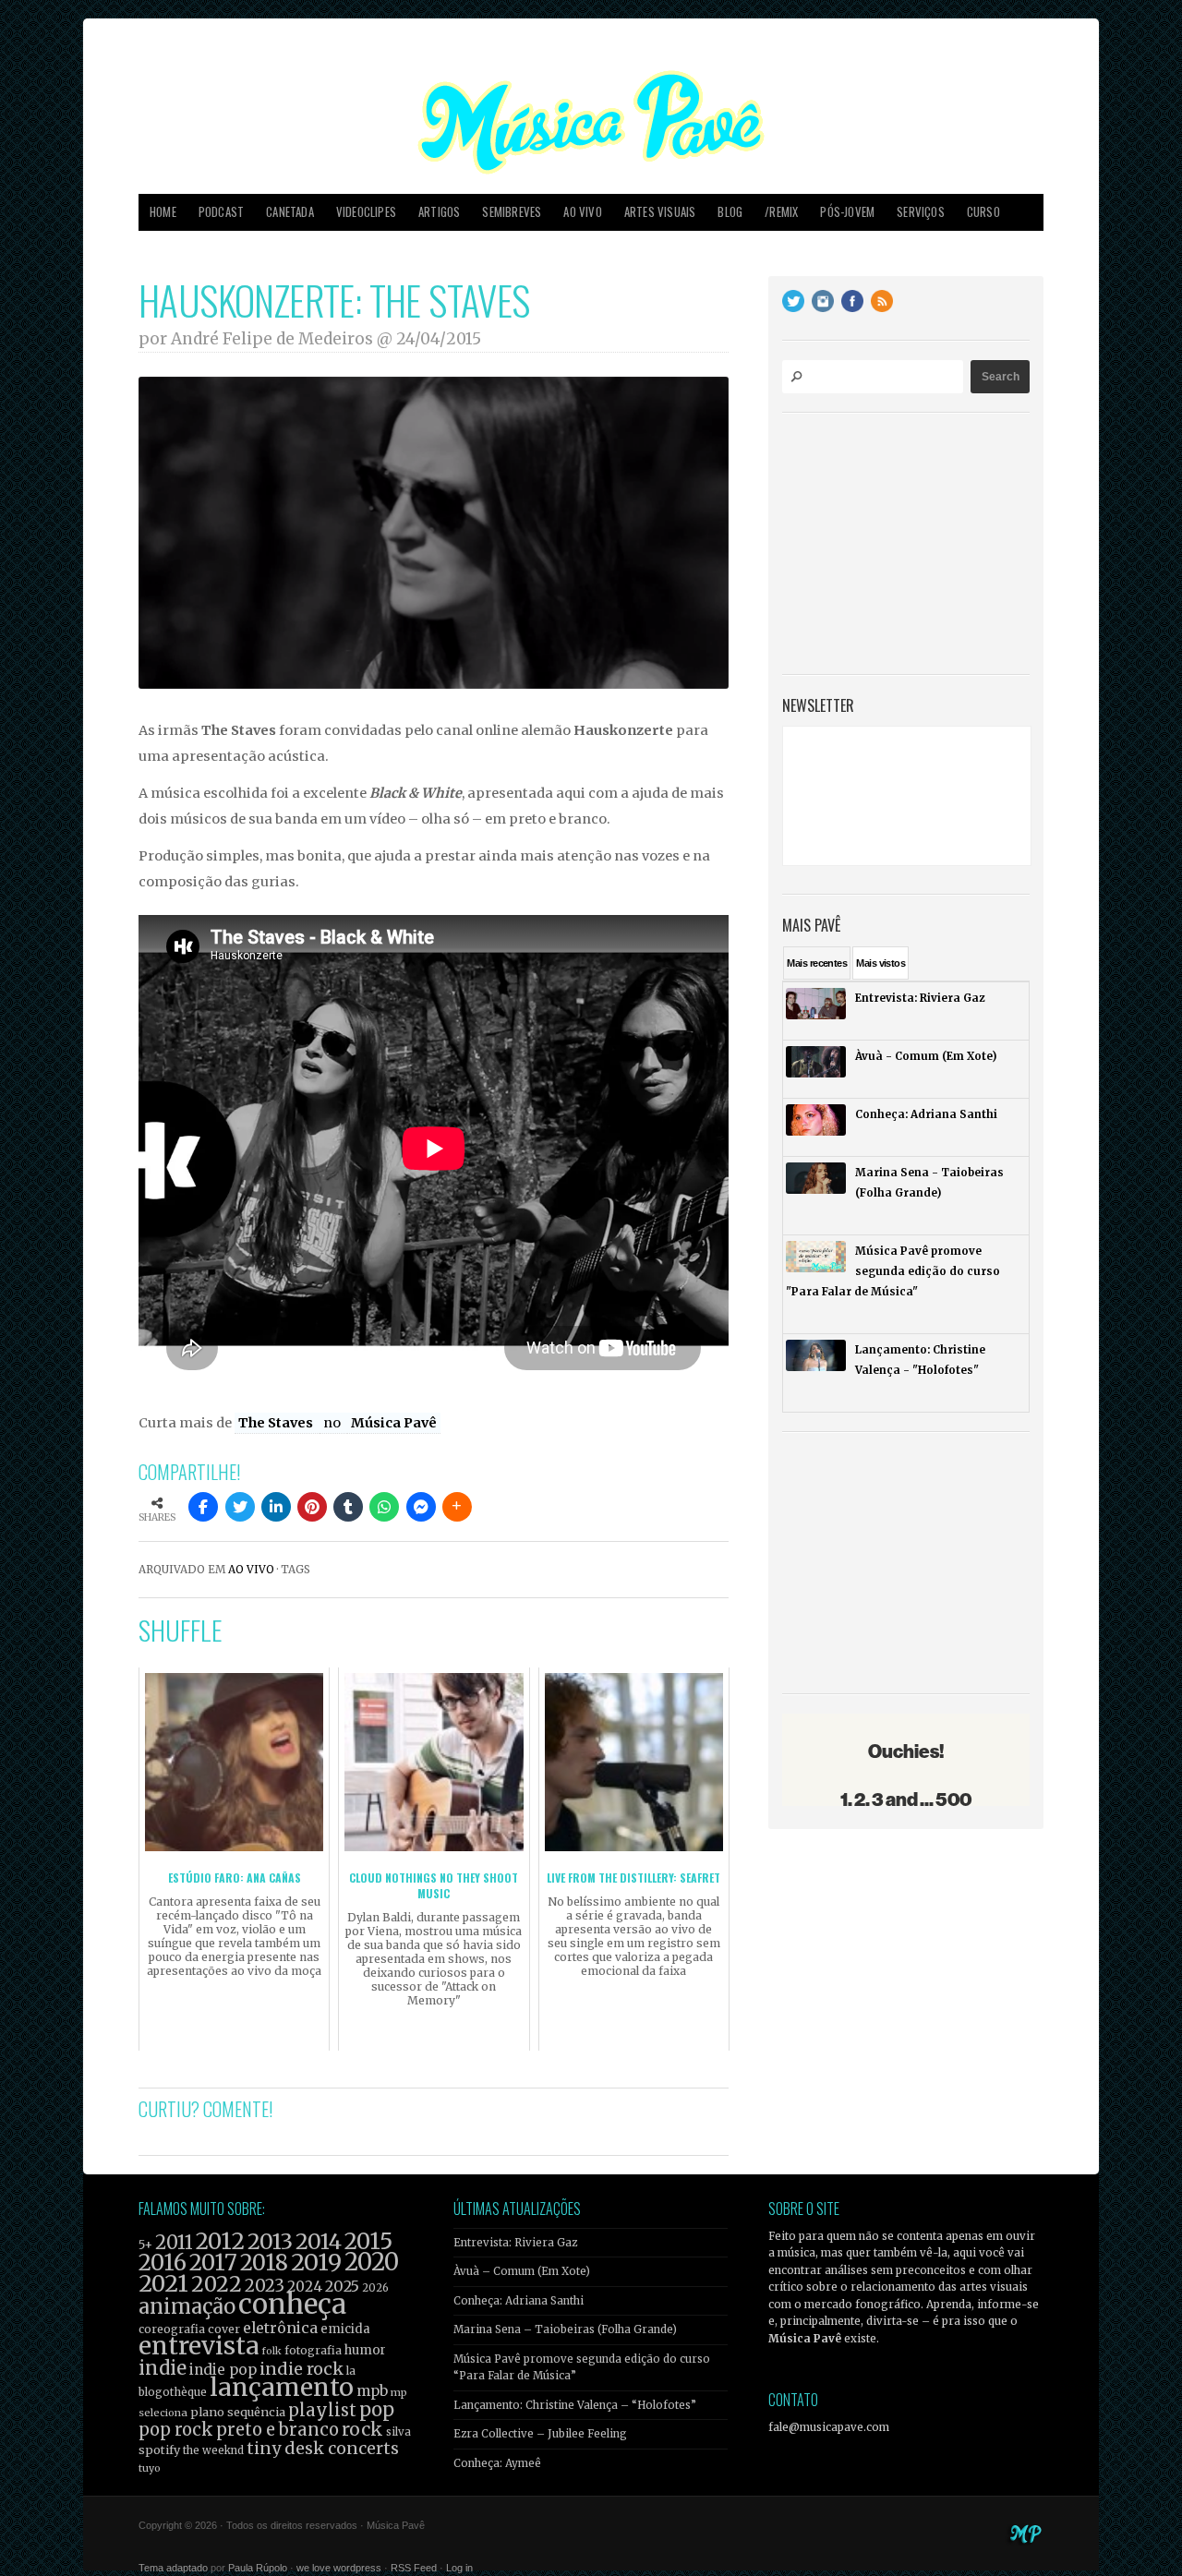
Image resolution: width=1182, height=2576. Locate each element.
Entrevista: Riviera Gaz (515, 2243)
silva (398, 2432)
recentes (817, 963)
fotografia (313, 2350)
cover (224, 2329)
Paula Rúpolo (258, 2568)
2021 (163, 2284)
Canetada (290, 212)
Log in (459, 2568)
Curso (983, 212)
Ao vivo (582, 212)
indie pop (223, 2370)
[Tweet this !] (240, 1507)
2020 (372, 2262)
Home (163, 212)
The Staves (277, 1423)
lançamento (282, 2387)
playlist (322, 2410)
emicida (345, 2329)
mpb (372, 2391)
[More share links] (457, 1507)
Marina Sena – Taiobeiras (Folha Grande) (565, 2329)
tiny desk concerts (323, 2448)
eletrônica (280, 2328)
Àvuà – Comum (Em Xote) (522, 2271)
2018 (264, 2263)
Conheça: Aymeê (497, 2463)
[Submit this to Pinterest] (312, 1507)
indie (163, 2368)
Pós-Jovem (847, 212)
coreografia (172, 2329)
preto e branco (277, 2430)
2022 (217, 2284)
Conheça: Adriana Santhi (519, 2301)
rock (362, 2429)
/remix (781, 212)
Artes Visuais (660, 212)
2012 (220, 2241)
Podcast (221, 212)
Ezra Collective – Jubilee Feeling (540, 2434)
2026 (375, 2288)
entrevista (199, 2346)
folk (271, 2351)
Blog (730, 212)
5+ (145, 2245)
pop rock (176, 2430)
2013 (270, 2241)
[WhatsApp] (384, 1507)
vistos (880, 963)
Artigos (439, 212)
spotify (159, 2450)
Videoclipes (366, 212)
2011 (174, 2243)
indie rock (302, 2369)
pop (377, 2409)
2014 (319, 2241)
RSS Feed (414, 2568)
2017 (213, 2263)
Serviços (921, 212)
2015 (368, 2241)
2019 (316, 2262)
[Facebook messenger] (421, 1507)
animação (187, 2306)
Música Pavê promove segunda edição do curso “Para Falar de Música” (582, 2367)
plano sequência (238, 2412)
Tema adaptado (173, 2568)
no (333, 1423)
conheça (292, 2304)
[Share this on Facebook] (203, 1507)
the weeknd (213, 2450)
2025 (342, 2286)
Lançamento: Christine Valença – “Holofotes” (575, 2405)
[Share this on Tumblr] (348, 1507)
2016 (163, 2263)
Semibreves (512, 212)
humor (365, 2350)
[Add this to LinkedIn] (276, 1507)
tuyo (150, 2468)
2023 (265, 2286)
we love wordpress (339, 2568)
